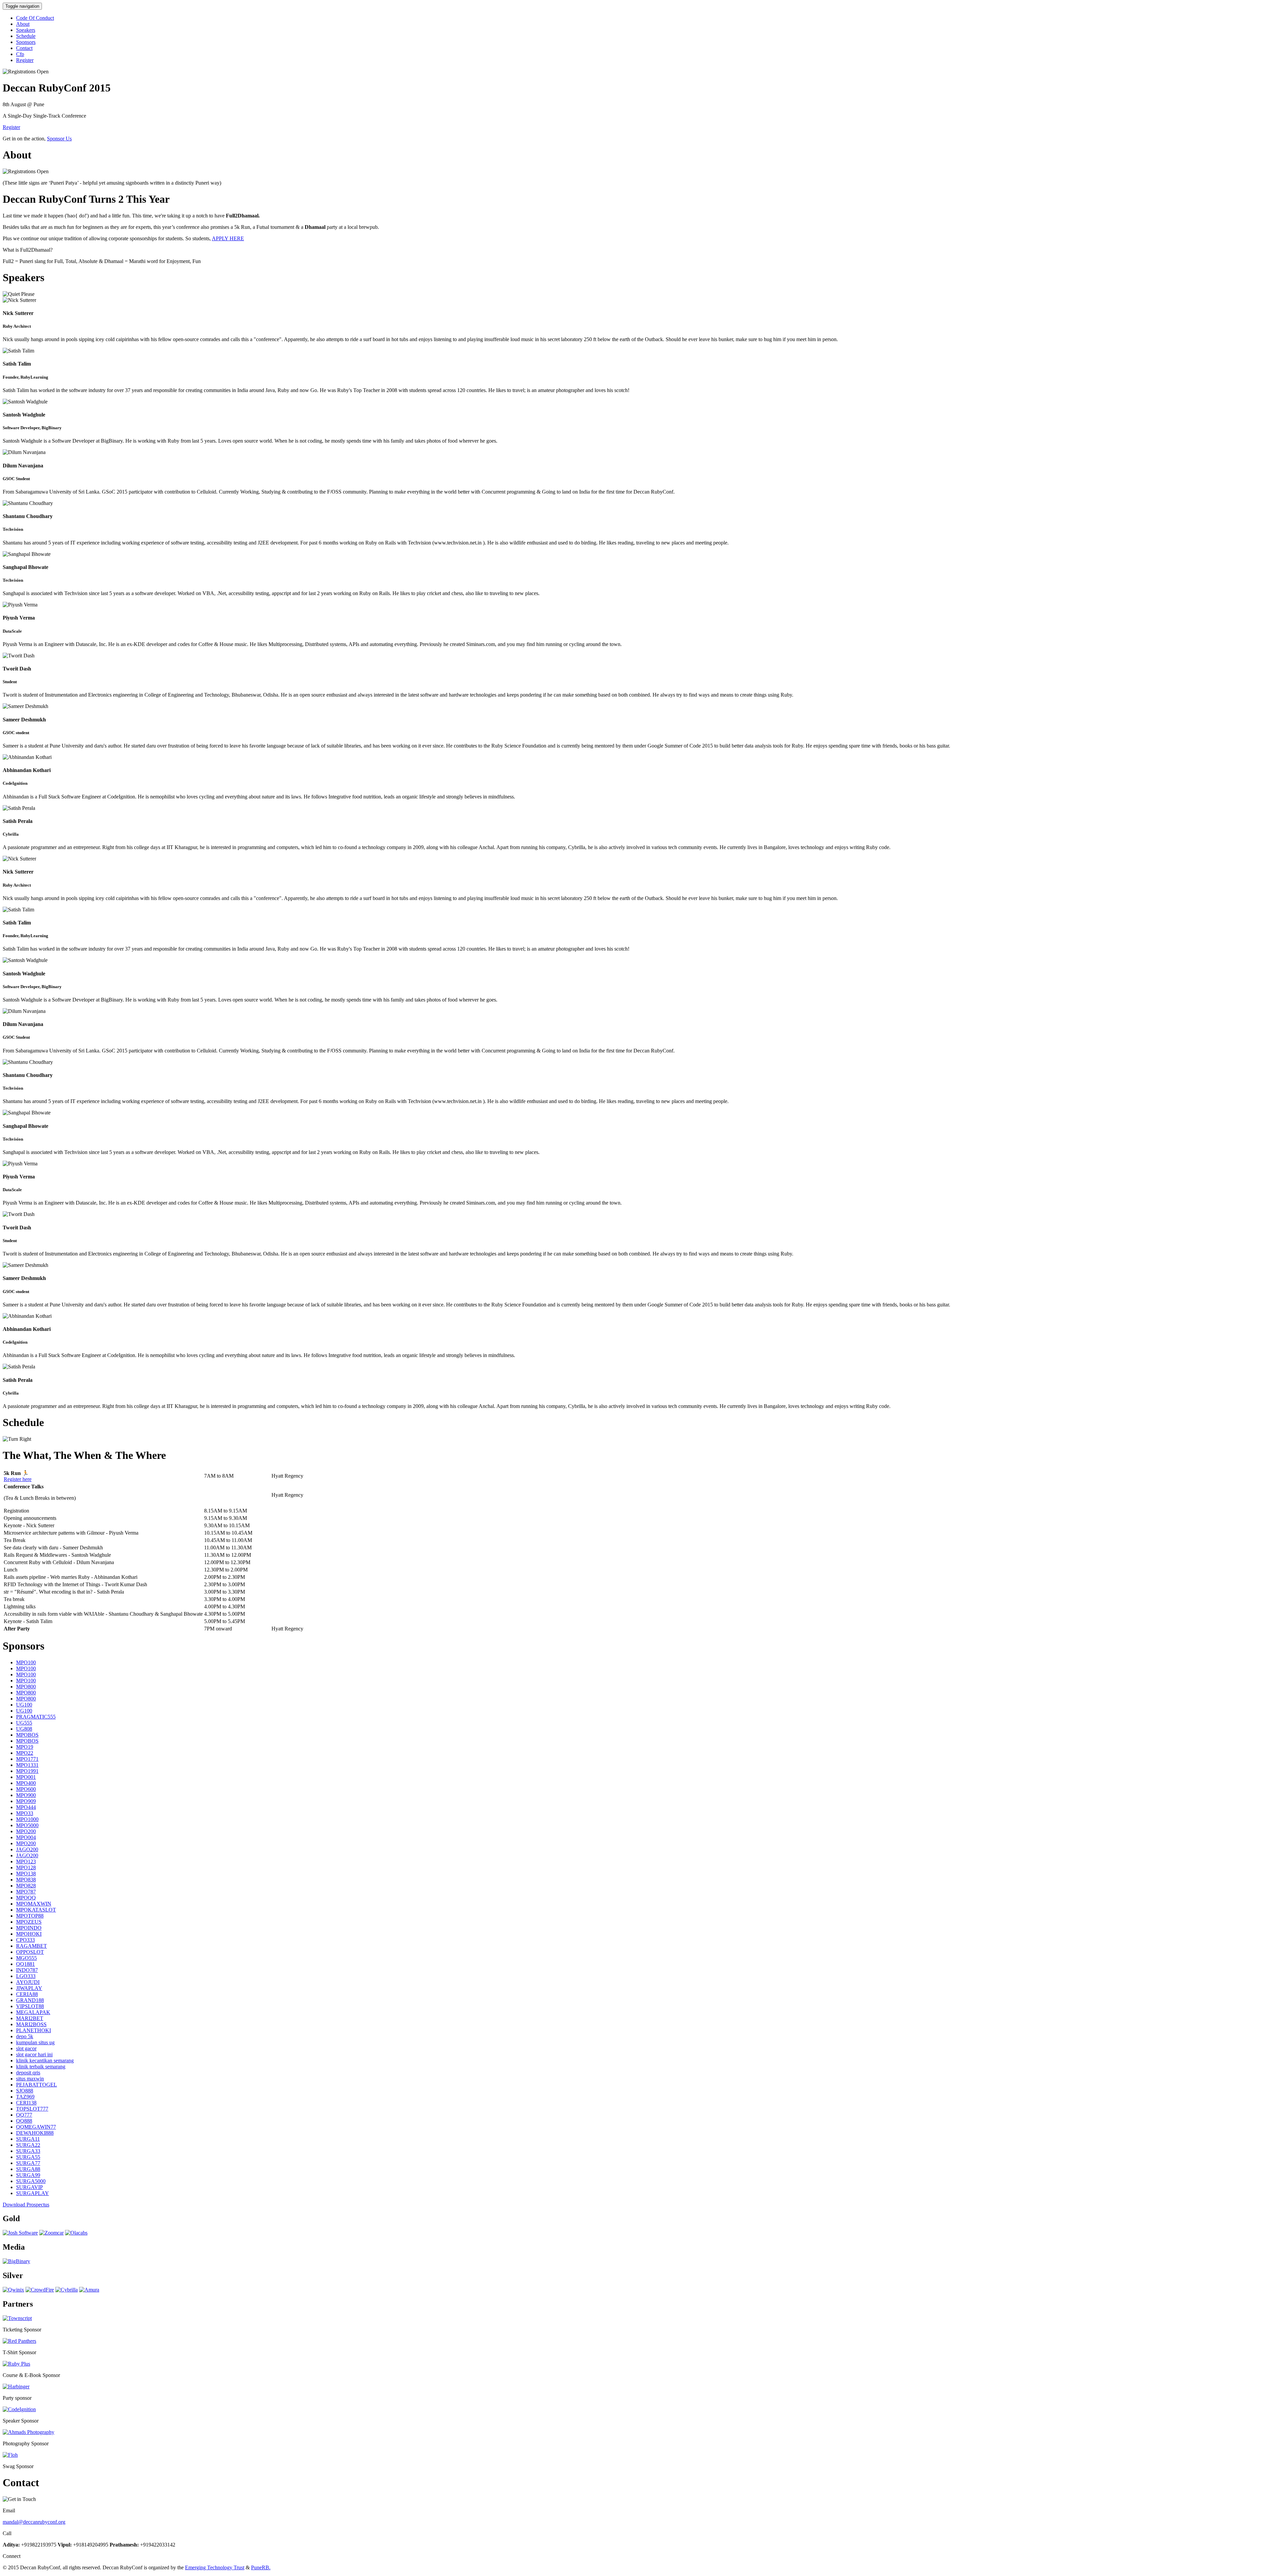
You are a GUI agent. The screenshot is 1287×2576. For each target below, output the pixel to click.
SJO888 (25, 2091)
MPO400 (26, 1783)
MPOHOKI (29, 1934)
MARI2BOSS (31, 2024)
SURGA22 (28, 2145)
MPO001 (26, 1777)
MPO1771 (27, 1759)
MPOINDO (29, 1928)
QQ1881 (25, 1964)
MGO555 (26, 1958)
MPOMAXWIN (34, 1904)
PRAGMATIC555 (36, 1717)
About (23, 24)
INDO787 (27, 1970)
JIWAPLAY (29, 1988)
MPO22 (25, 1753)
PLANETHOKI (34, 2030)
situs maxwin (30, 2079)
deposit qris (28, 2073)
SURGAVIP (29, 2187)
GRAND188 (30, 2000)
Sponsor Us (59, 139)
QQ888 (24, 2121)
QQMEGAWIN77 (36, 2127)
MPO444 (26, 1807)
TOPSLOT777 (32, 2109)
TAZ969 (25, 2097)
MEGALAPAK (33, 2012)
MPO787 (26, 1892)
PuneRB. (261, 2567)
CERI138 (26, 2103)
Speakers (26, 30)
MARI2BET (30, 2018)
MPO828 (26, 1886)
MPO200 (26, 1831)
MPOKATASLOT (36, 1910)
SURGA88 (28, 2169)
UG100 (24, 1705)
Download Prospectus (26, 2205)
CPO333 (25, 1940)
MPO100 (26, 1662)
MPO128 (26, 1867)
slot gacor (26, 2048)
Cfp (20, 54)
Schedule (26, 36)
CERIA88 (27, 1994)
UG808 (24, 1729)
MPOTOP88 (30, 1916)
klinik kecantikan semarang (45, 2060)
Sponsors (26, 42)
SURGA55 (28, 2157)
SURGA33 (28, 2151)
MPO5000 (27, 1825)
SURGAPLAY (33, 2193)
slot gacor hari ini (34, 2054)
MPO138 (26, 1874)
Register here (18, 1479)
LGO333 (26, 1976)
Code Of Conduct (35, 18)
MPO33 (25, 1813)
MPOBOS (27, 1735)
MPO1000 (27, 1819)
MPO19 (25, 1747)
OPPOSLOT (30, 1952)
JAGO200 (27, 1849)
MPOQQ (26, 1898)
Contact (24, 48)
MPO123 (26, 1861)
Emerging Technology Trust (215, 2567)
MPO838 (26, 1880)
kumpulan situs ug (35, 2042)
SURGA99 (28, 2175)
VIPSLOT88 (30, 2006)
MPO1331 (27, 1765)
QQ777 (24, 2115)
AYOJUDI (28, 1982)
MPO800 (26, 1687)
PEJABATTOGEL (37, 2085)
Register (25, 60)
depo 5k (25, 2036)
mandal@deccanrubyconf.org (34, 2522)
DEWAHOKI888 (35, 2133)
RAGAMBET (32, 1946)
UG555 (24, 1723)
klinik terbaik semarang (41, 2067)
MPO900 (26, 1795)
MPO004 (26, 1837)
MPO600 (26, 1789)
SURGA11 (28, 2139)
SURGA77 (28, 2163)
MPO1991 (27, 1771)
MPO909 (26, 1801)
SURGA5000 (31, 2181)
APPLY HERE (228, 238)
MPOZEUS (29, 1922)
